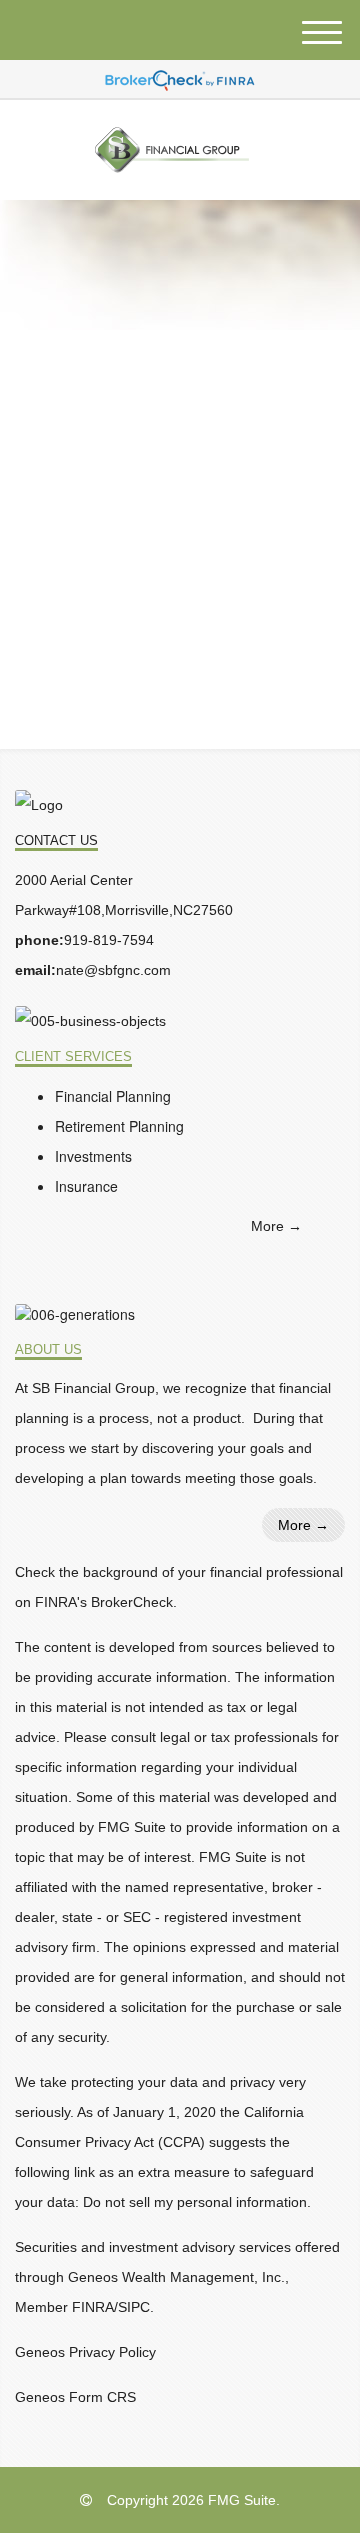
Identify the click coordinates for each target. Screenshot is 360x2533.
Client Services (73, 1057)
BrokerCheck (132, 1602)
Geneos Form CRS (75, 2397)
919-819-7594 (109, 940)
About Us (48, 1350)
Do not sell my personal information (195, 2202)
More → (276, 1226)
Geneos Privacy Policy (85, 2352)
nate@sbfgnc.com (113, 970)
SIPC (134, 2307)
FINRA (93, 2307)
